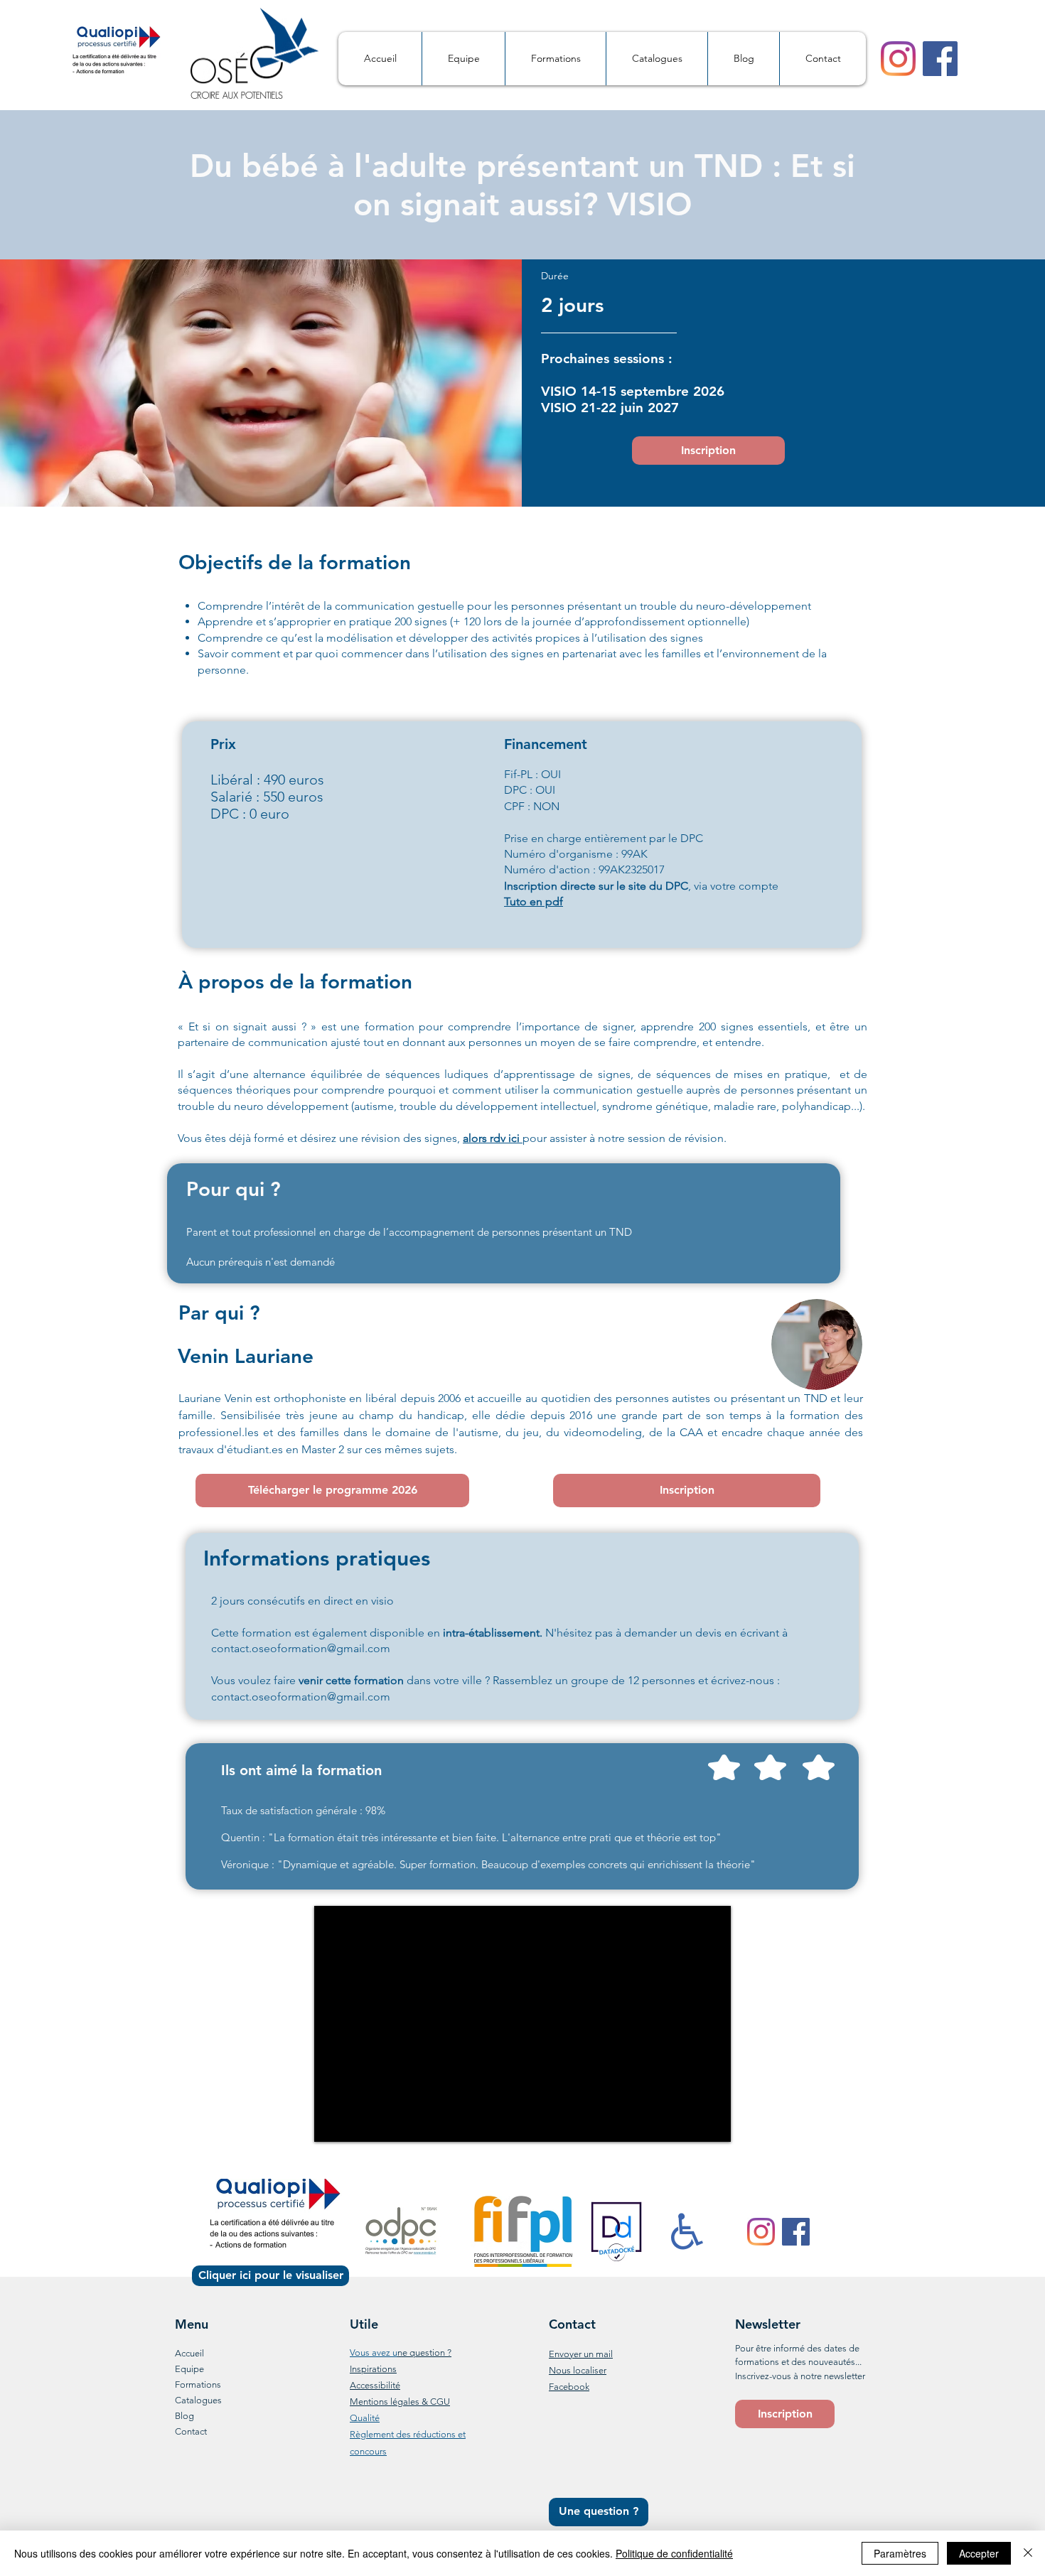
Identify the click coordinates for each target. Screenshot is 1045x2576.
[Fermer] (1028, 2553)
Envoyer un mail (581, 2354)
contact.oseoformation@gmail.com (301, 1648)
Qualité (365, 2418)
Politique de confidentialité (674, 2553)
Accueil (189, 2353)
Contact (191, 2431)
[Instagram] (898, 59)
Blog (184, 2416)
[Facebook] (940, 59)
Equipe (189, 2369)
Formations (198, 2384)
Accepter (979, 2553)
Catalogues (198, 2400)
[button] (785, 2414)
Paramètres (900, 2553)
